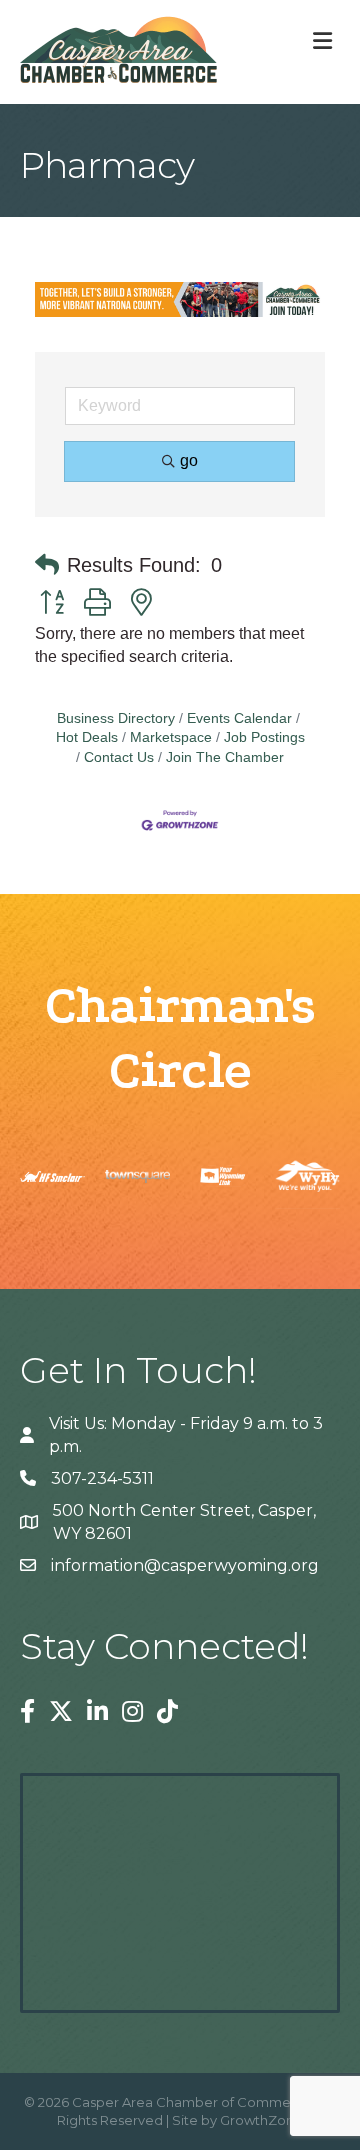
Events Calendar (239, 718)
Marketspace (171, 737)
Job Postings (264, 737)
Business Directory (116, 718)
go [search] (189, 460)
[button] (47, 565)
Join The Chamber (225, 757)
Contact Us (119, 757)
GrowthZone (261, 2120)
